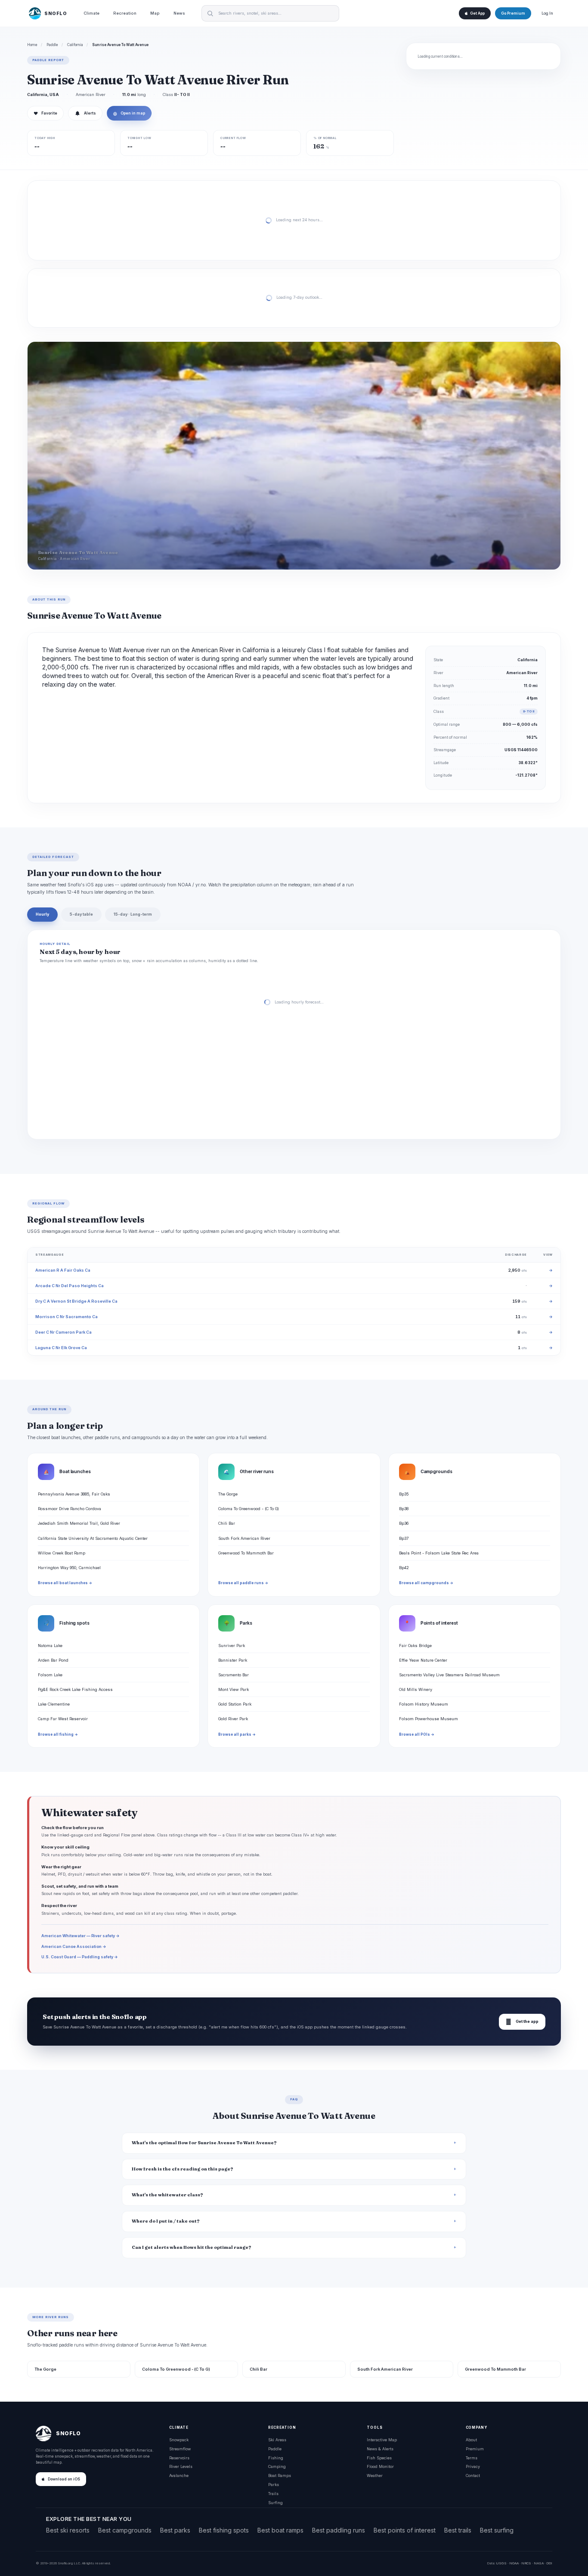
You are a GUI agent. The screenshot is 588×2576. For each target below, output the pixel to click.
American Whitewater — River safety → (80, 1936)
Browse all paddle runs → (243, 1583)
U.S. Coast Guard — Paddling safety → (80, 1957)
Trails (273, 2494)
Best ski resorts (68, 2530)
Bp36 (404, 1523)
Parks (274, 2485)
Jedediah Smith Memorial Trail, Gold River (79, 1523)
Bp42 (404, 1568)
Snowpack (179, 2440)
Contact (473, 2475)
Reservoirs (179, 2458)
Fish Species (379, 2458)
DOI (549, 2563)
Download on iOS (64, 2479)
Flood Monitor (380, 2466)
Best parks (175, 2530)
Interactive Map (382, 2440)
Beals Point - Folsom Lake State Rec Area (439, 1553)
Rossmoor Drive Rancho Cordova (70, 1509)
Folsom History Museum (424, 1704)
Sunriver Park (232, 1646)
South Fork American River (244, 1538)
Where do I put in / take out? (166, 2221)
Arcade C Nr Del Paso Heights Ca (70, 1286)
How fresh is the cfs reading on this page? (183, 2169)
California (75, 45)
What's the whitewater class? (167, 2195)
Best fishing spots (224, 2530)
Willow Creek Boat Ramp (62, 1553)
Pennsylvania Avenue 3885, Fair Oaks (74, 1494)
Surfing (275, 2503)
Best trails (458, 2530)
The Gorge (228, 1494)
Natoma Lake (50, 1646)
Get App (477, 13)
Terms (472, 2458)
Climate (91, 13)
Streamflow (180, 2449)
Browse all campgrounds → (426, 1583)
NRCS (526, 2563)
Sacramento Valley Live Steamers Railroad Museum (449, 1675)
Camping (277, 2466)
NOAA (514, 2563)
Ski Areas (277, 2440)
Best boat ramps (280, 2530)
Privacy (473, 2466)
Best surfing (497, 2530)
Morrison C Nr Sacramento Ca (67, 1317)
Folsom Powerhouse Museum (429, 1719)
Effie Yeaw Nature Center (423, 1660)
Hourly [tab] (42, 914)
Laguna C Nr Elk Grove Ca (61, 1348)
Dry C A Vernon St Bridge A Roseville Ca (76, 1301)
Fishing (276, 2458)
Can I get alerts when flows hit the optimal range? (192, 2247)
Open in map (129, 113)
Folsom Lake (50, 1675)
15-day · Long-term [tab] (133, 914)
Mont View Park (234, 1689)
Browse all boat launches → (65, 1583)
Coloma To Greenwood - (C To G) (249, 1509)
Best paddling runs (339, 2530)
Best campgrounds (125, 2530)
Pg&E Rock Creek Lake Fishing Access (75, 1689)
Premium (475, 2449)
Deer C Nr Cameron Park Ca (63, 1332)
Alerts (90, 113)
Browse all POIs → (417, 1734)
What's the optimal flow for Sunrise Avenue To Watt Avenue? (204, 2143)
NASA (539, 2563)
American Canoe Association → (74, 1946)
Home (32, 45)
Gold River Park (233, 1719)
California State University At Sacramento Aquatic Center (93, 1538)
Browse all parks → (237, 1734)
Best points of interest (405, 2530)
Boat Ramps (280, 2475)
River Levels (181, 2466)
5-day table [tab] (81, 914)
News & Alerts (380, 2449)
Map (155, 13)
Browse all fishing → (58, 1734)
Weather (375, 2475)
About (471, 2440)
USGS (501, 2563)
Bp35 (404, 1494)
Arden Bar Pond (53, 1660)
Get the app (522, 2022)
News (179, 13)
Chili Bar (227, 1523)
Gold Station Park (235, 1704)
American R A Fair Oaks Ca (63, 1270)
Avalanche (179, 2475)
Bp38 (404, 1509)
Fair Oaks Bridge (415, 1646)
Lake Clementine (54, 1704)
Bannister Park (233, 1660)
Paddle (52, 45)
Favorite (45, 113)
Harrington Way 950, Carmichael (69, 1568)
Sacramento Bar (234, 1675)
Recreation (125, 13)
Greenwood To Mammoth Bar (246, 1553)
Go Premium (513, 13)
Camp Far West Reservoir (63, 1719)
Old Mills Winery (416, 1689)
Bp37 (404, 1538)
